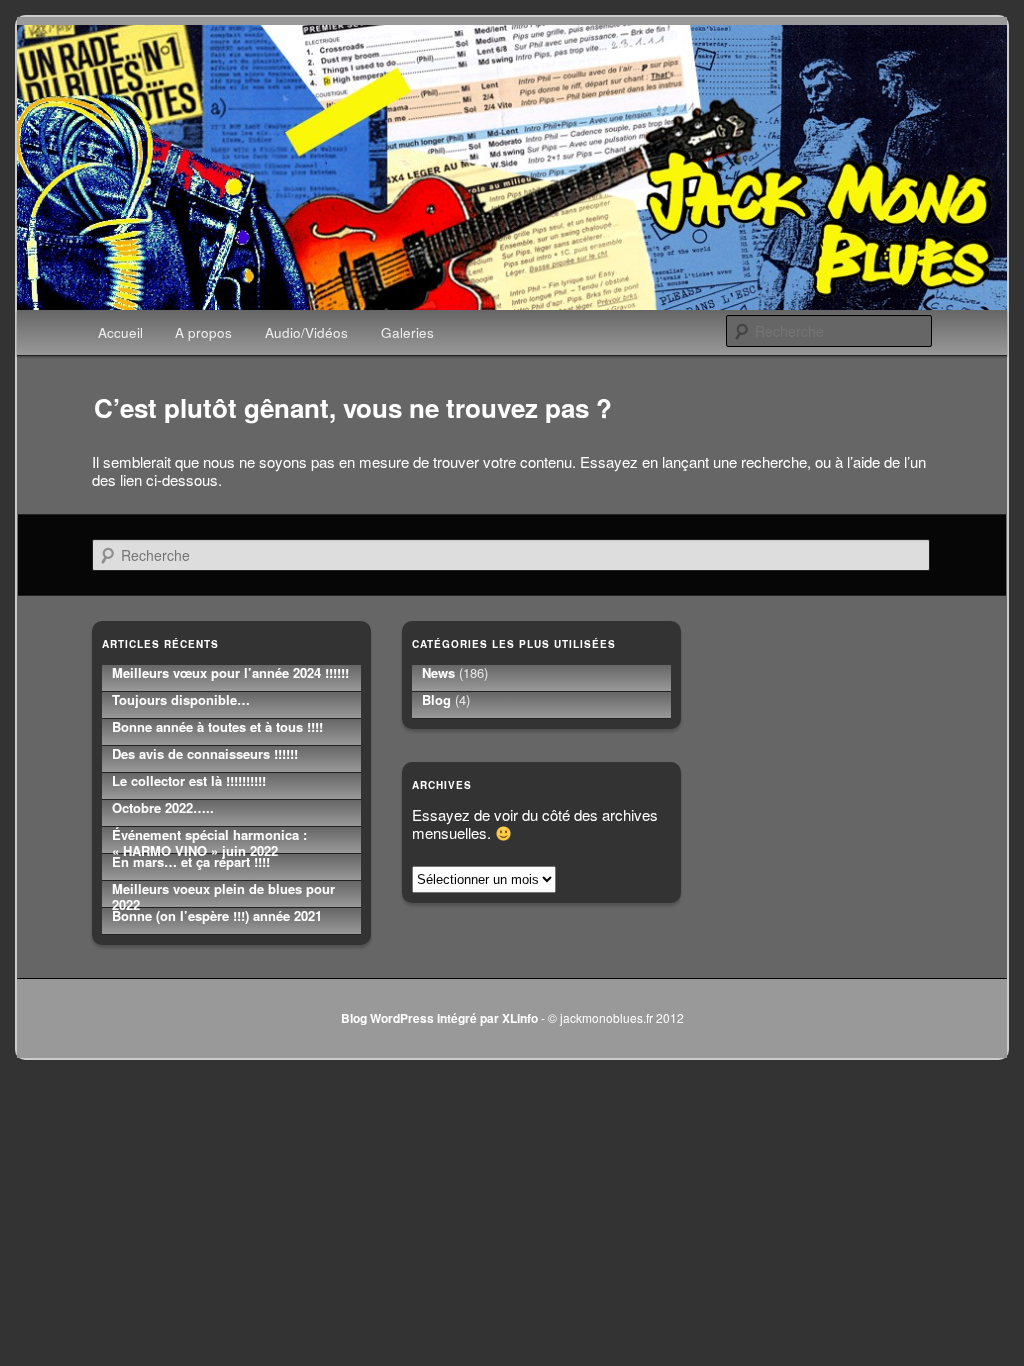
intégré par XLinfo (487, 1018)
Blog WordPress (387, 1018)
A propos (203, 332)
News (438, 672)
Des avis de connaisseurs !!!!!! (205, 753)
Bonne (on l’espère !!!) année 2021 (217, 915)
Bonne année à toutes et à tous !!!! (217, 726)
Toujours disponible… (181, 699)
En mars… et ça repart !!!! (191, 861)
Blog (436, 699)
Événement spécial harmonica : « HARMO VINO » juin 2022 (209, 842)
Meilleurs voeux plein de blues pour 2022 (223, 896)
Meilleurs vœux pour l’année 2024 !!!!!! (230, 672)
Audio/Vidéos (306, 332)
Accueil (120, 332)
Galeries (407, 332)
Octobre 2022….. (163, 807)
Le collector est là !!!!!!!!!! (189, 780)
